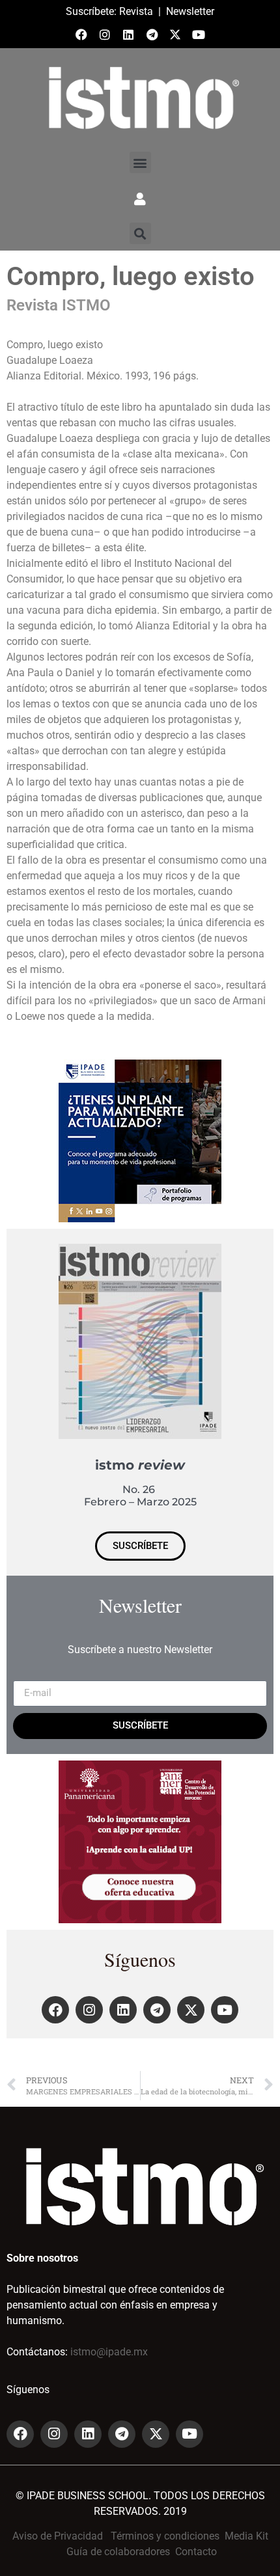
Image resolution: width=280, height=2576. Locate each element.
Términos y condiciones (165, 2536)
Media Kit (246, 2536)
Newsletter (190, 11)
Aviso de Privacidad (58, 2536)
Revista (136, 11)
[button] (140, 162)
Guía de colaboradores (118, 2552)
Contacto (196, 2552)
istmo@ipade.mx (109, 2352)
